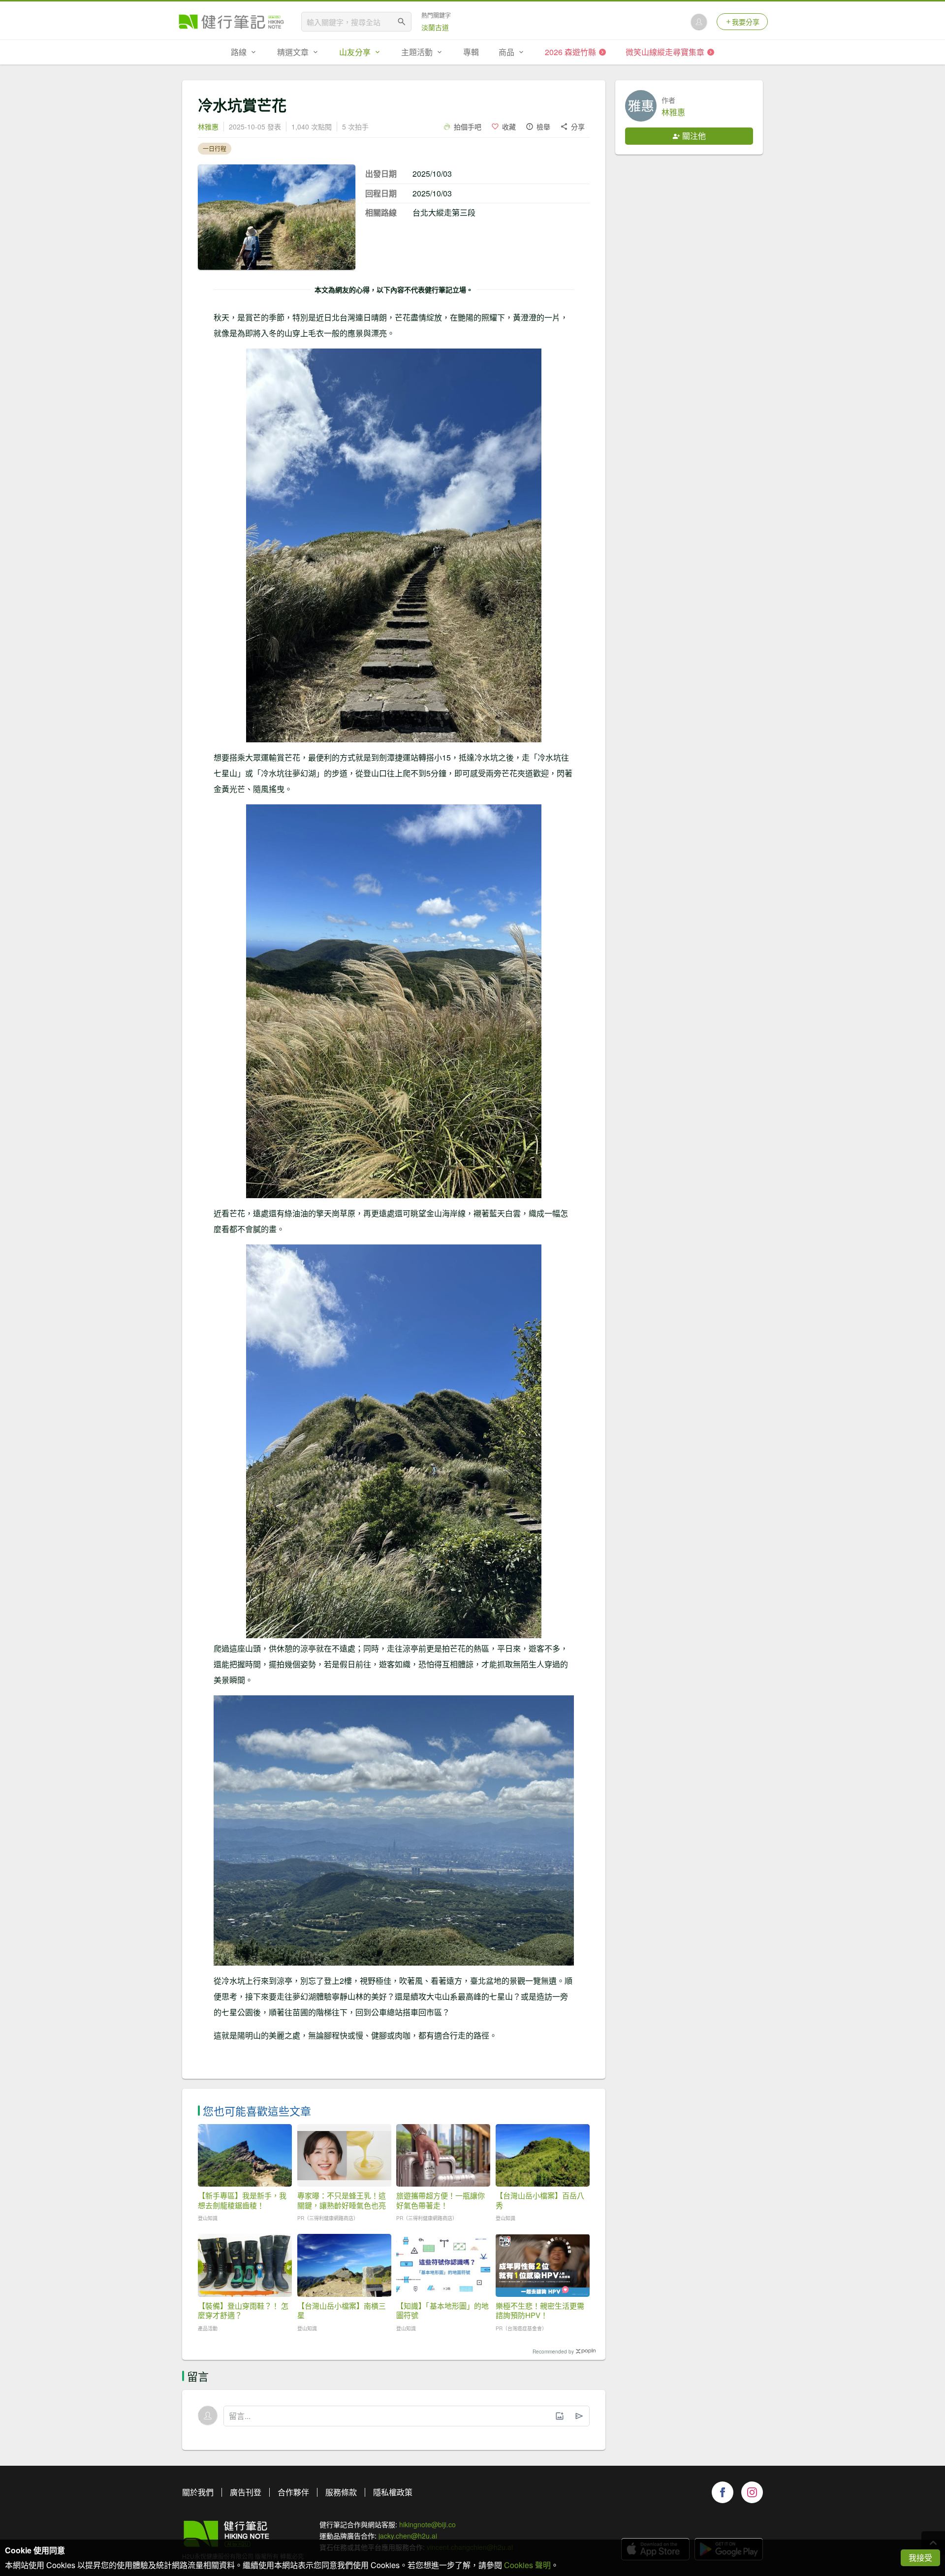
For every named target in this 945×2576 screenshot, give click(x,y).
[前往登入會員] (699, 22)
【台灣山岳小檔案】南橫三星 (342, 2310)
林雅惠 (208, 127)
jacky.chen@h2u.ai (408, 2536)
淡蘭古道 (435, 27)
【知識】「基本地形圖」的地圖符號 (442, 2310)
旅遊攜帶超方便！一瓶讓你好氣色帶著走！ (441, 2200)
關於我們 (198, 2492)
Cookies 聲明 (527, 2565)
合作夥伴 (293, 2492)
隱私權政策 (393, 2492)
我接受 (920, 2558)
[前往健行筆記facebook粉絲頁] (723, 2492)
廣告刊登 (246, 2492)
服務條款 (341, 2492)
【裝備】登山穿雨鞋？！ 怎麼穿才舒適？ (243, 2310)
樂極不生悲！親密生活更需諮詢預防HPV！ (540, 2310)
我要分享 (746, 22)
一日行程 (215, 148)
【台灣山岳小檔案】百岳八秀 (540, 2200)
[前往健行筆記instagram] (752, 2492)
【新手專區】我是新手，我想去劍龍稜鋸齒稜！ (242, 2200)
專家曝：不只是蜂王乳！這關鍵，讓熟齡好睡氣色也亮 (342, 2200)
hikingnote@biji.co (427, 2524)
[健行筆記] (231, 22)
